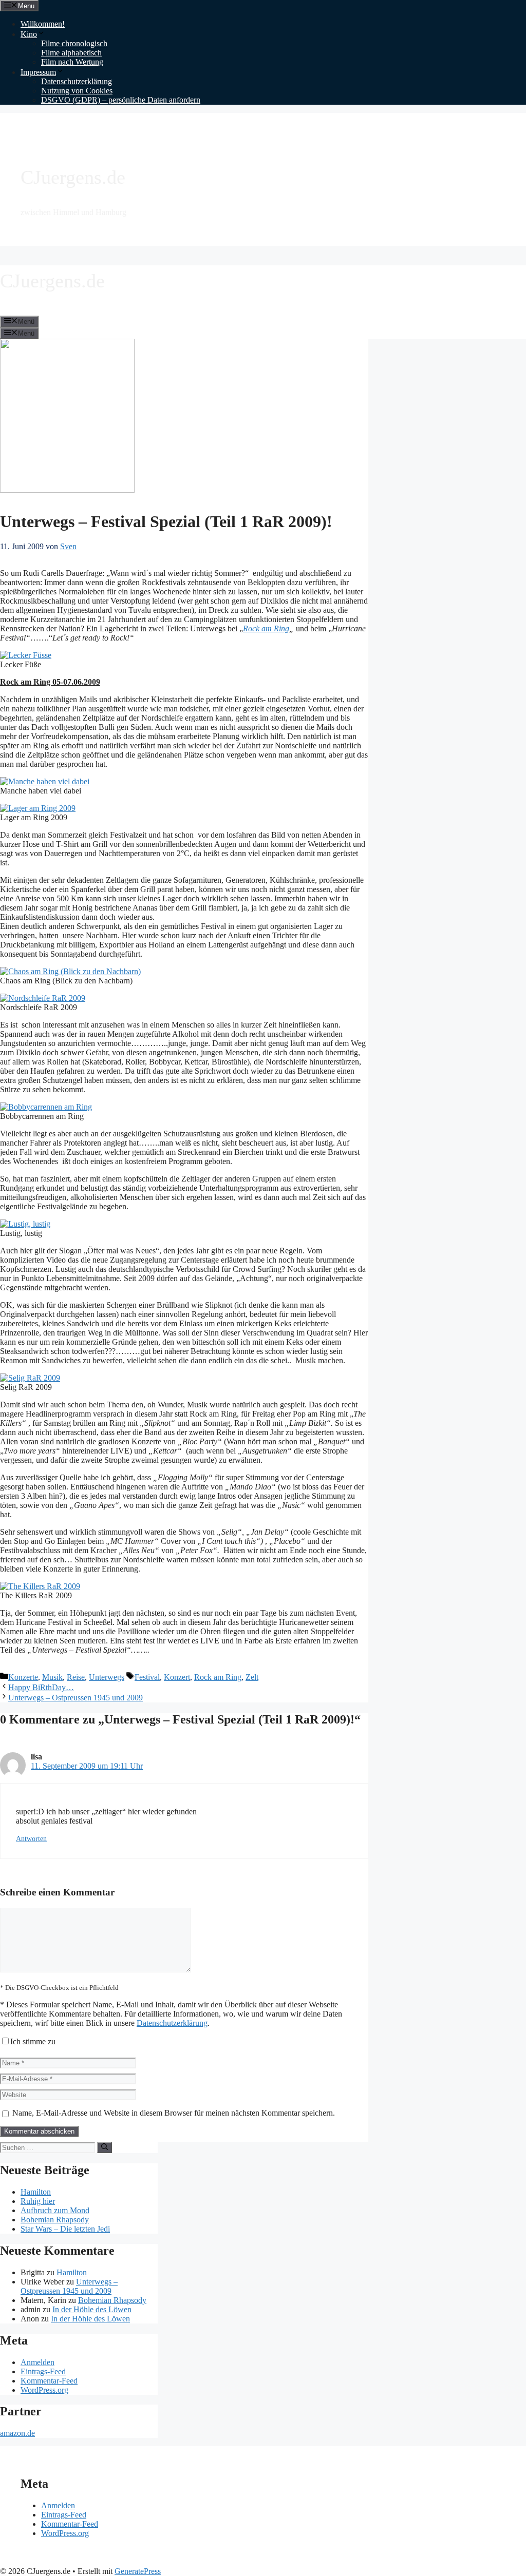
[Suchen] (105, 2147)
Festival (147, 1677)
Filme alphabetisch (71, 53)
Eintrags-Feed (43, 2371)
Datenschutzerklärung (77, 81)
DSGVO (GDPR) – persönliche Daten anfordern (121, 100)
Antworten (31, 1839)
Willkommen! (43, 24)
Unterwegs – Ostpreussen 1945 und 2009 (76, 1698)
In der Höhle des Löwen (92, 2309)
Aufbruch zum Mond (55, 2210)
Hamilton (36, 2192)
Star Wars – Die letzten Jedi (65, 2229)
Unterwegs (107, 1677)
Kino (29, 34)
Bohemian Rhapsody (55, 2220)
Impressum (38, 72)
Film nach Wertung (72, 62)
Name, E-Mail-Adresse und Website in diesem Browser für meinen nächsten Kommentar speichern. (174, 2113)
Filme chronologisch (74, 43)
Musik (52, 1677)
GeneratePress (138, 2571)
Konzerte (23, 1677)
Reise (76, 1677)
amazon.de (17, 2433)
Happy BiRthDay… (41, 1687)
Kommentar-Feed (49, 2381)
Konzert (177, 1677)
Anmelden (37, 2362)
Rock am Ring (266, 628)
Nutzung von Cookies (77, 91)
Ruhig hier (38, 2201)
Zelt (252, 1677)
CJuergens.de (73, 177)
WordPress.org (44, 2390)
